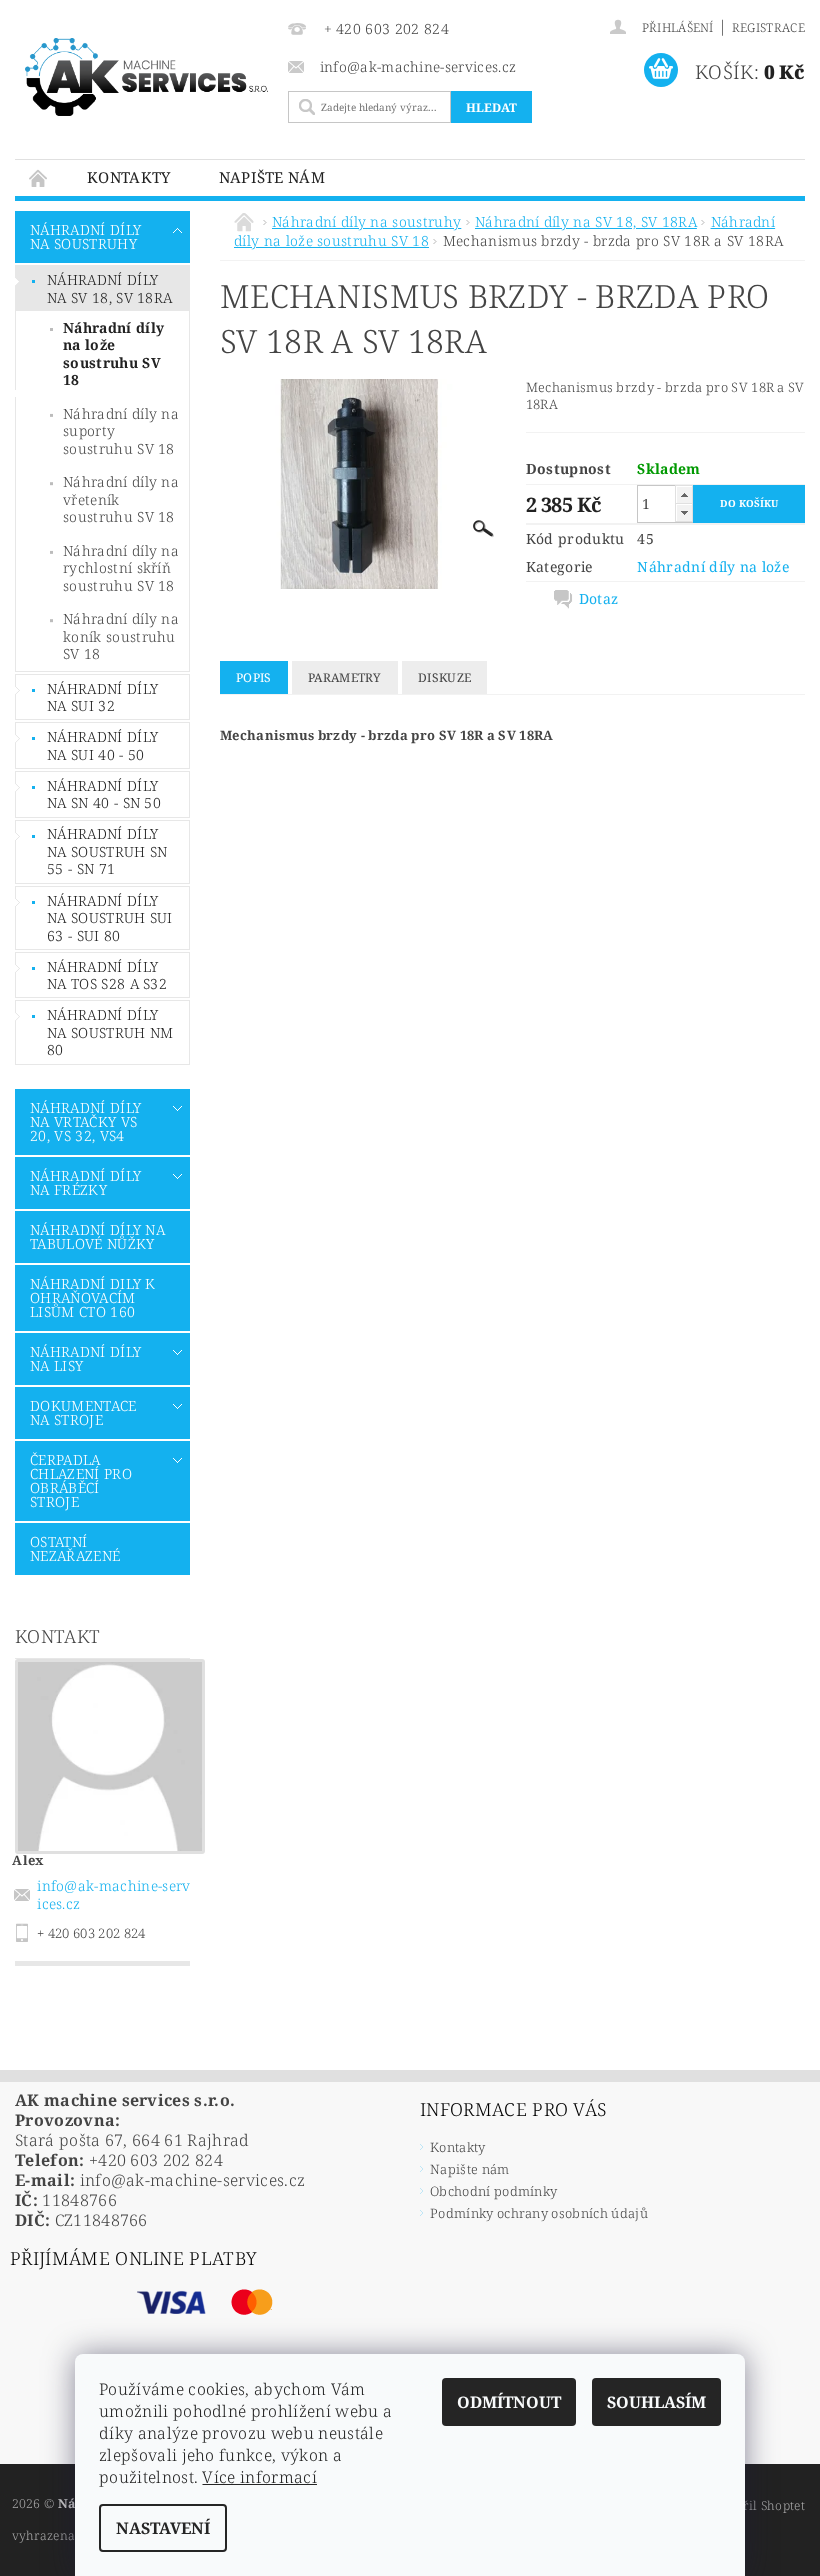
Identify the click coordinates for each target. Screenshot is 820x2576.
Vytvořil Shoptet (757, 2505)
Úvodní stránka (39, 177)
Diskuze (444, 677)
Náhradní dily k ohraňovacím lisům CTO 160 (93, 1297)
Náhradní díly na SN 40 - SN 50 (104, 794)
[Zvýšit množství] (684, 494)
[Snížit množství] (684, 512)
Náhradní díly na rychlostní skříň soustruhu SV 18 (121, 568)
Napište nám (272, 177)
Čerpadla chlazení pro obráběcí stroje (81, 1480)
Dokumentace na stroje (83, 1412)
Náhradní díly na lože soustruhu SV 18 (113, 354)
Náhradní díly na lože (713, 566)
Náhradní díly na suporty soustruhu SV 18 (121, 431)
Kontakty (129, 177)
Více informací (259, 2477)
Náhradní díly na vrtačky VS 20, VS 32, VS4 (85, 1121)
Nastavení (163, 2528)
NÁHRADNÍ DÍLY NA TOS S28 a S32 (107, 975)
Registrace (768, 27)
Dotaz (599, 599)
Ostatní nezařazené (75, 1548)
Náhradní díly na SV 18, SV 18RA (109, 288)
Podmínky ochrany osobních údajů (539, 2213)
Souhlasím (656, 2402)
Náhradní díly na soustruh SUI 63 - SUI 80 (110, 918)
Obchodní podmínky (493, 2191)
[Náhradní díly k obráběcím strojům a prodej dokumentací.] (146, 77)
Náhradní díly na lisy (85, 1358)
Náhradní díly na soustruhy (85, 236)
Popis (254, 677)
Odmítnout (509, 2402)
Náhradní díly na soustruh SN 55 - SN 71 (107, 851)
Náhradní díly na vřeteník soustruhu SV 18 (121, 499)
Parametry (345, 677)
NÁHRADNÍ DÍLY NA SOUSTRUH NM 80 (110, 1032)
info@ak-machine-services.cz (113, 1894)
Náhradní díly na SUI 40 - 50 (102, 745)
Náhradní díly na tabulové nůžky (97, 1236)
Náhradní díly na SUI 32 (102, 697)
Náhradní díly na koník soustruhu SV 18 (121, 636)
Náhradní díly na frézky (85, 1182)
